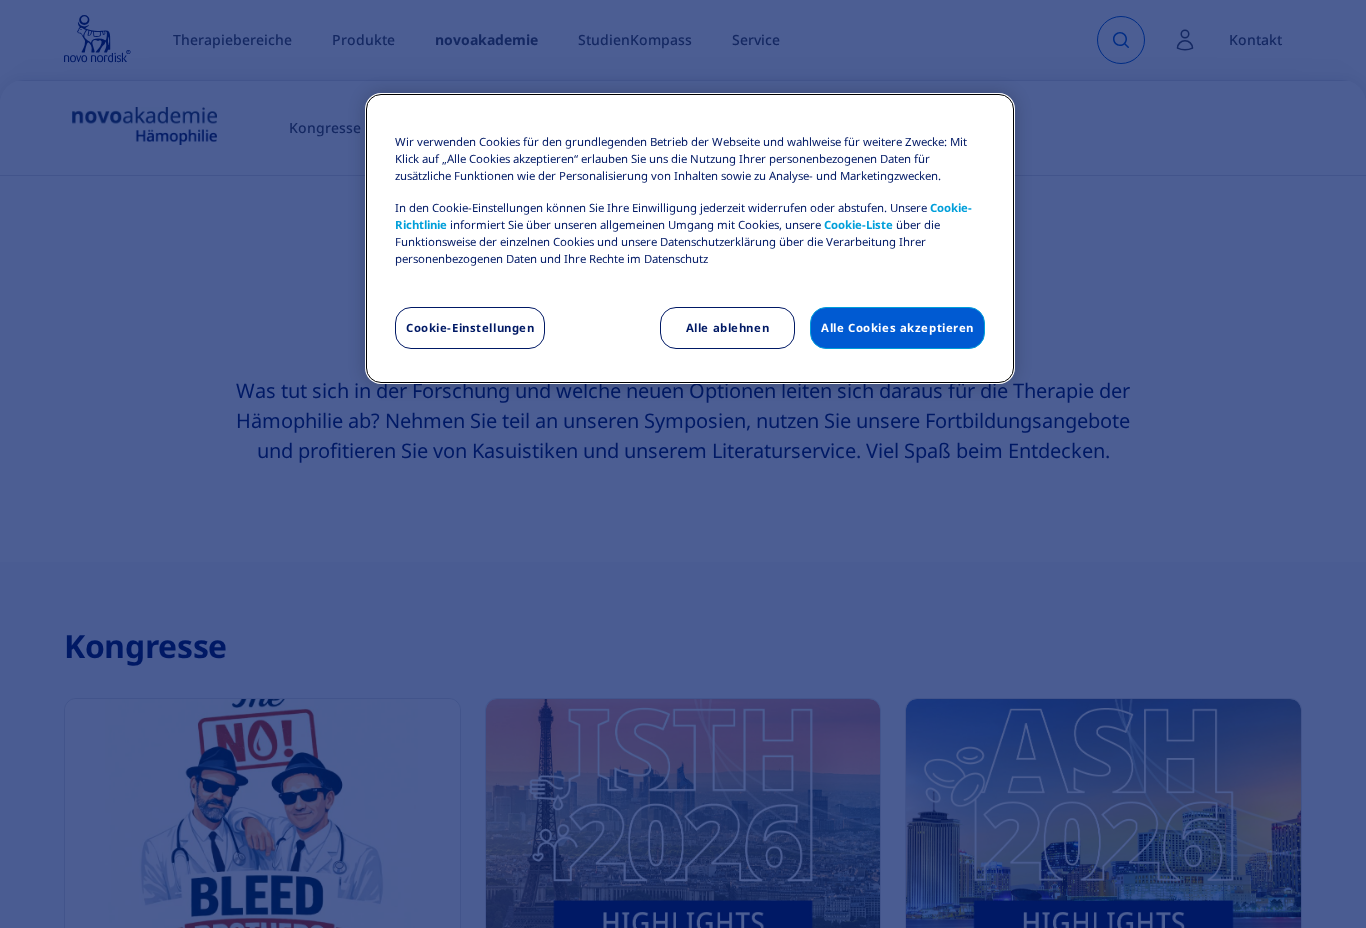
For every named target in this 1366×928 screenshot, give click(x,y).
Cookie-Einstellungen (470, 327)
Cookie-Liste (858, 224)
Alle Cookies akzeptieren (897, 327)
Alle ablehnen (727, 327)
